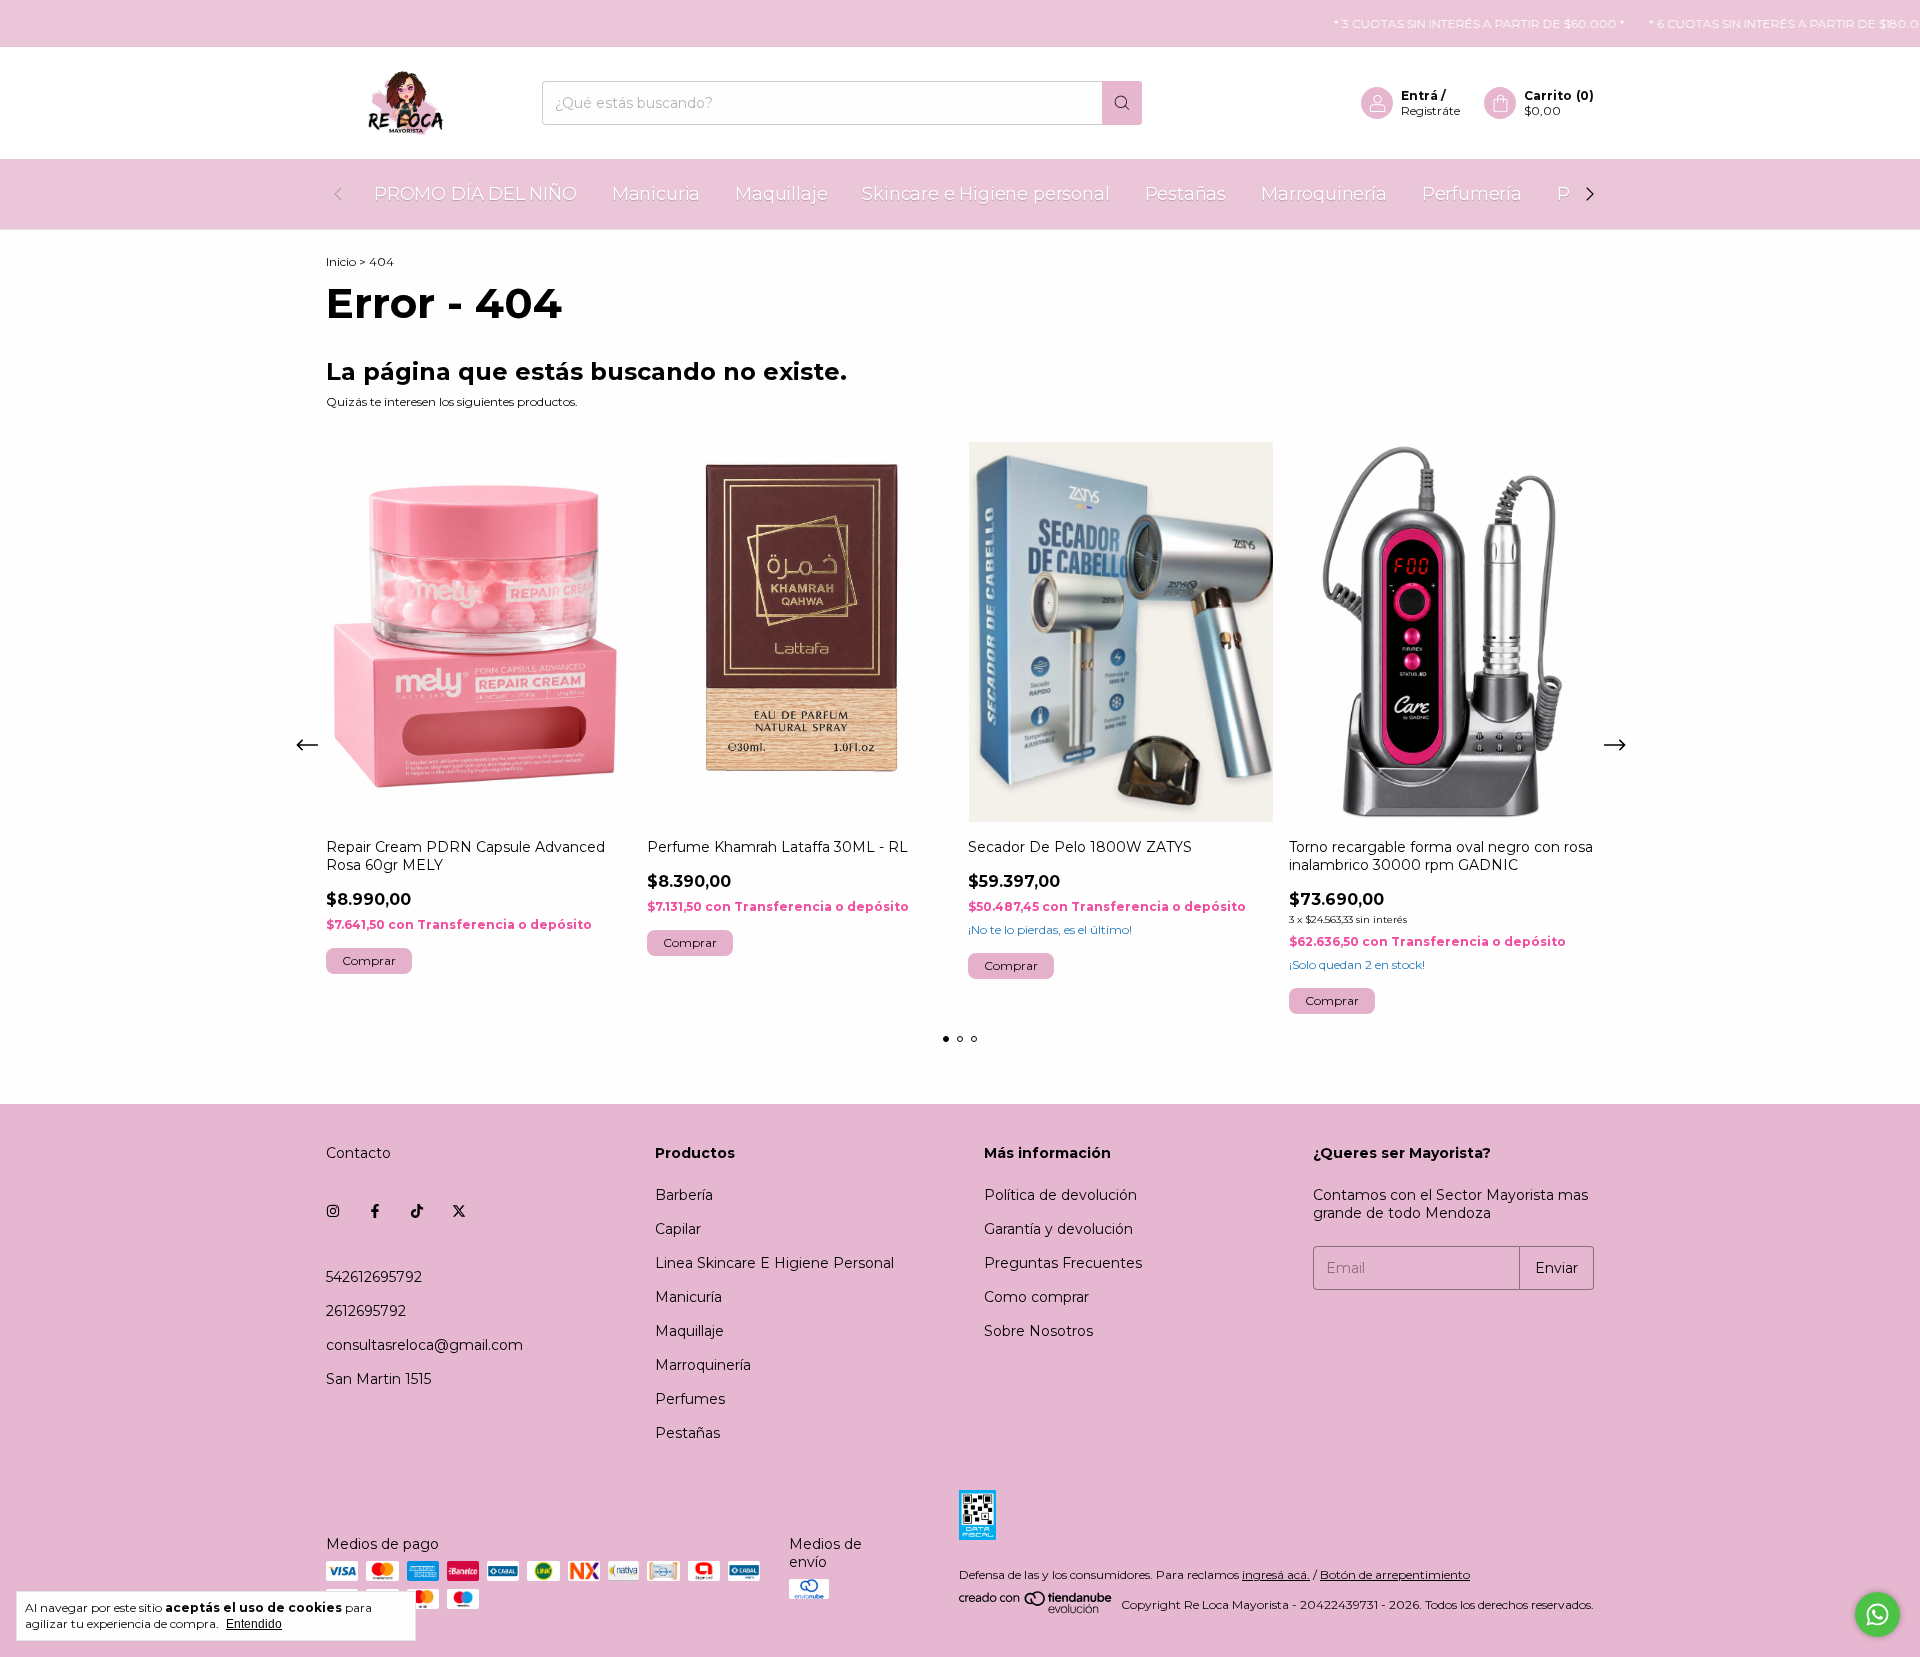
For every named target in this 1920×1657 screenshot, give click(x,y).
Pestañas (1186, 194)
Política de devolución (1060, 1195)
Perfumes (690, 1399)
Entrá (1419, 95)
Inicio (341, 261)
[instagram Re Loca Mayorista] (333, 1211)
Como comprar (1036, 1297)
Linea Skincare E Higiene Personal (774, 1263)
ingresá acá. (1276, 1574)
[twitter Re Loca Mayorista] (459, 1211)
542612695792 (374, 1277)
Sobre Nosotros (1038, 1331)
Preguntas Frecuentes (1063, 1263)
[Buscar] (1122, 103)
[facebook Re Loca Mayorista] (375, 1211)
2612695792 (366, 1311)
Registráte (1430, 110)
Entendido (254, 1624)
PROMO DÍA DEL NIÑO (475, 194)
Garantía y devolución (1058, 1229)
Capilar (678, 1229)
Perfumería (1472, 194)
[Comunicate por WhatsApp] (1877, 1614)
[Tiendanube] (1036, 1609)
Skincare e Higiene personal (985, 194)
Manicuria (656, 194)
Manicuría (688, 1297)
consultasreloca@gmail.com (424, 1345)
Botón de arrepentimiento (1395, 1574)
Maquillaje (781, 194)
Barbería (684, 1195)
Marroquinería (1324, 194)
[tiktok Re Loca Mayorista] (417, 1211)
